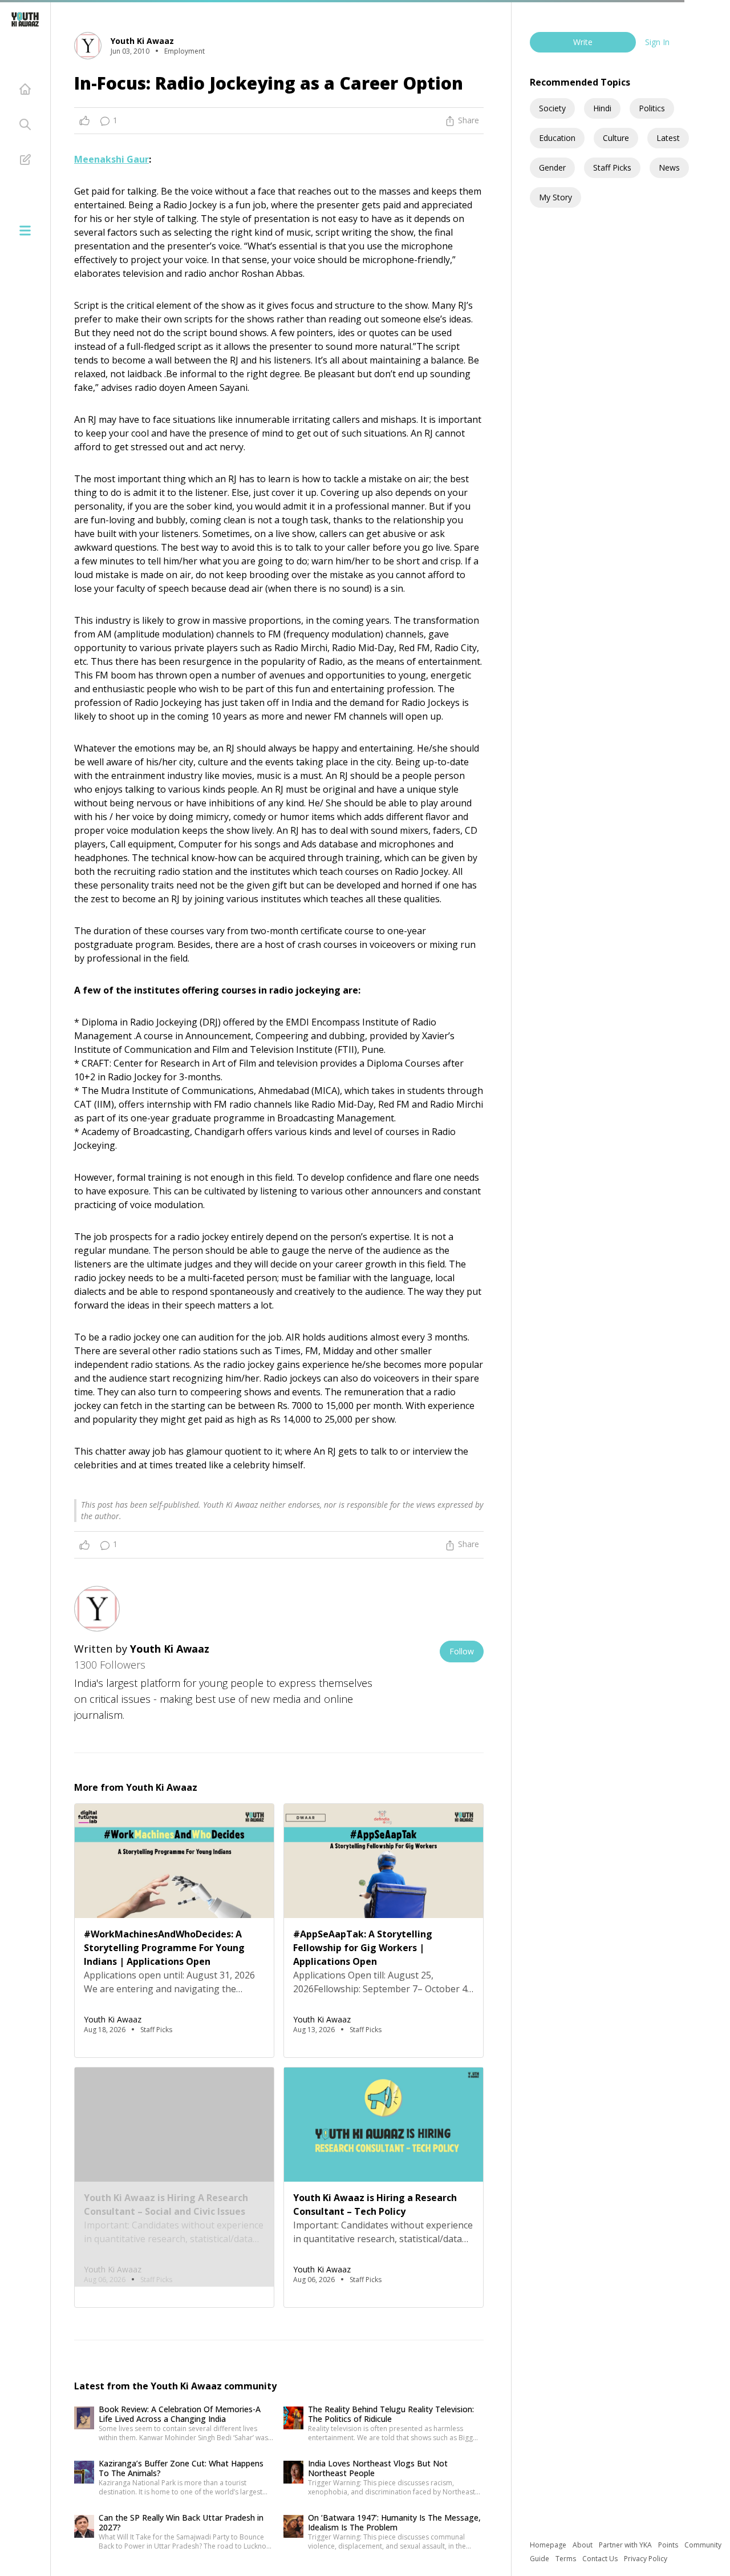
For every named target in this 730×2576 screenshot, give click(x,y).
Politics (652, 108)
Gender (552, 167)
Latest (668, 138)
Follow (462, 1651)
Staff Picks (612, 167)
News (669, 167)
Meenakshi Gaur (111, 159)
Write (583, 42)
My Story (555, 197)
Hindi (602, 108)
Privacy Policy (646, 2559)
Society (552, 108)
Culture (616, 138)
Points (669, 2545)
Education (557, 138)
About (583, 2545)
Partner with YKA (626, 2545)
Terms (567, 2559)
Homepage (549, 2545)
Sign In (657, 42)
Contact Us (601, 2559)
